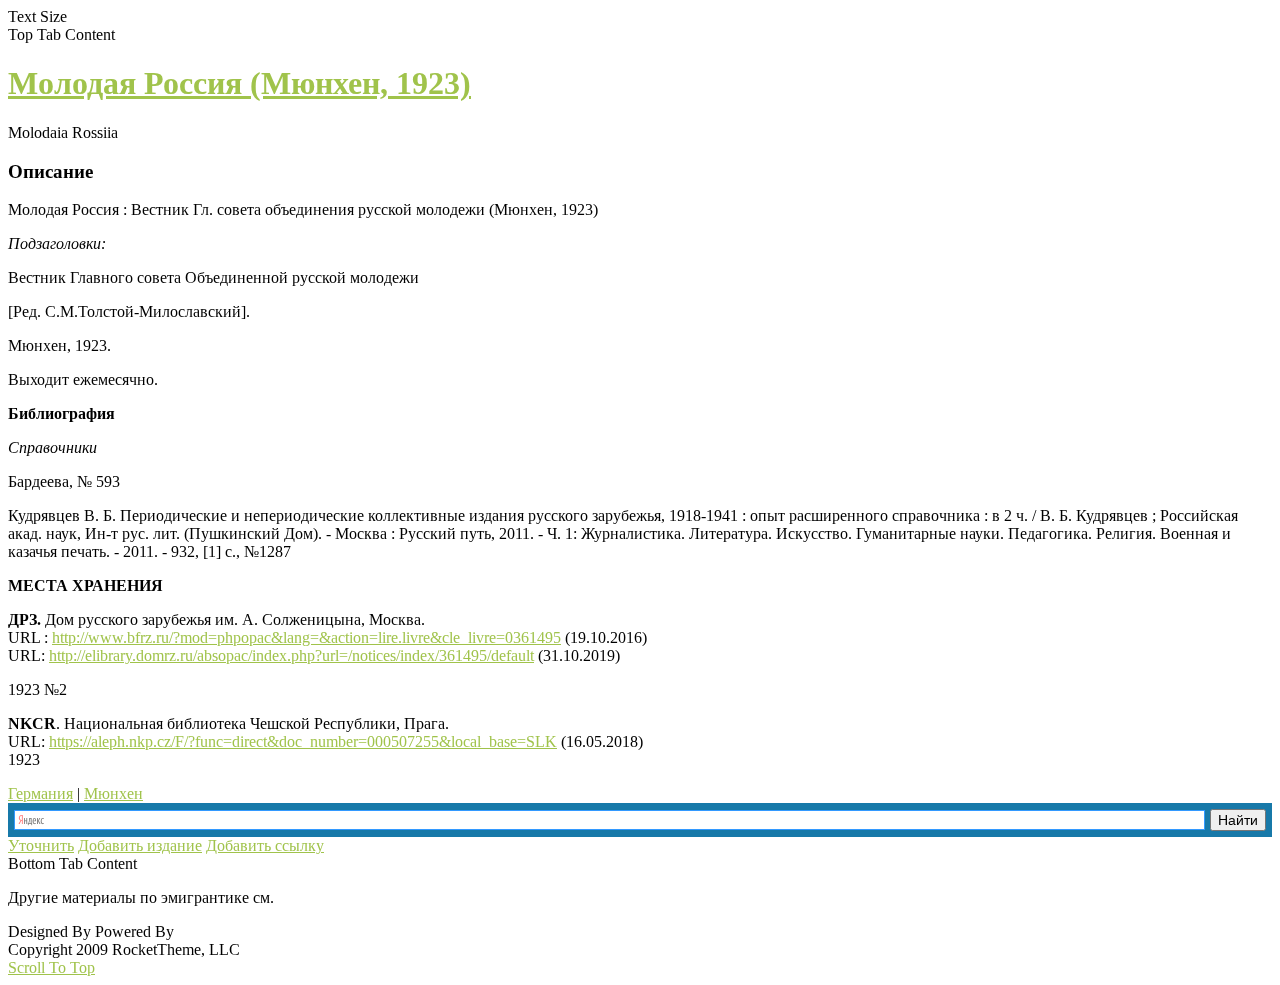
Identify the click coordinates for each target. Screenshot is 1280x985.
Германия (40, 793)
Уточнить (41, 845)
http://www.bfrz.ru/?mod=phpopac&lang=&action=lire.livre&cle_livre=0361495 (306, 637)
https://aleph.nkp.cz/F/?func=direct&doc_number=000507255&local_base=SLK (303, 741)
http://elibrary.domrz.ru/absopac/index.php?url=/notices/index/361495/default (291, 655)
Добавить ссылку (265, 845)
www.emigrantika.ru (348, 897)
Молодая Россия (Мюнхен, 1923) (239, 83)
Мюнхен (113, 793)
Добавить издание (140, 845)
